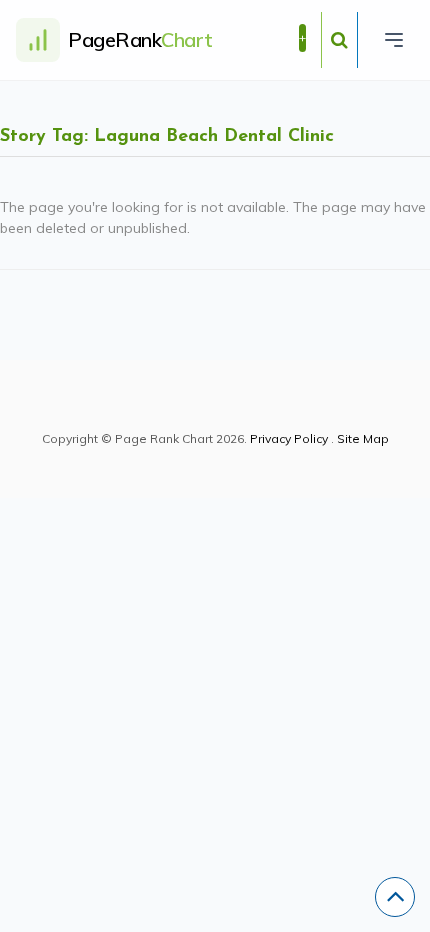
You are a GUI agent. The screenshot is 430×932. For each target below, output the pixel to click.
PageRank (140, 39)
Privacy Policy (289, 438)
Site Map (363, 438)
